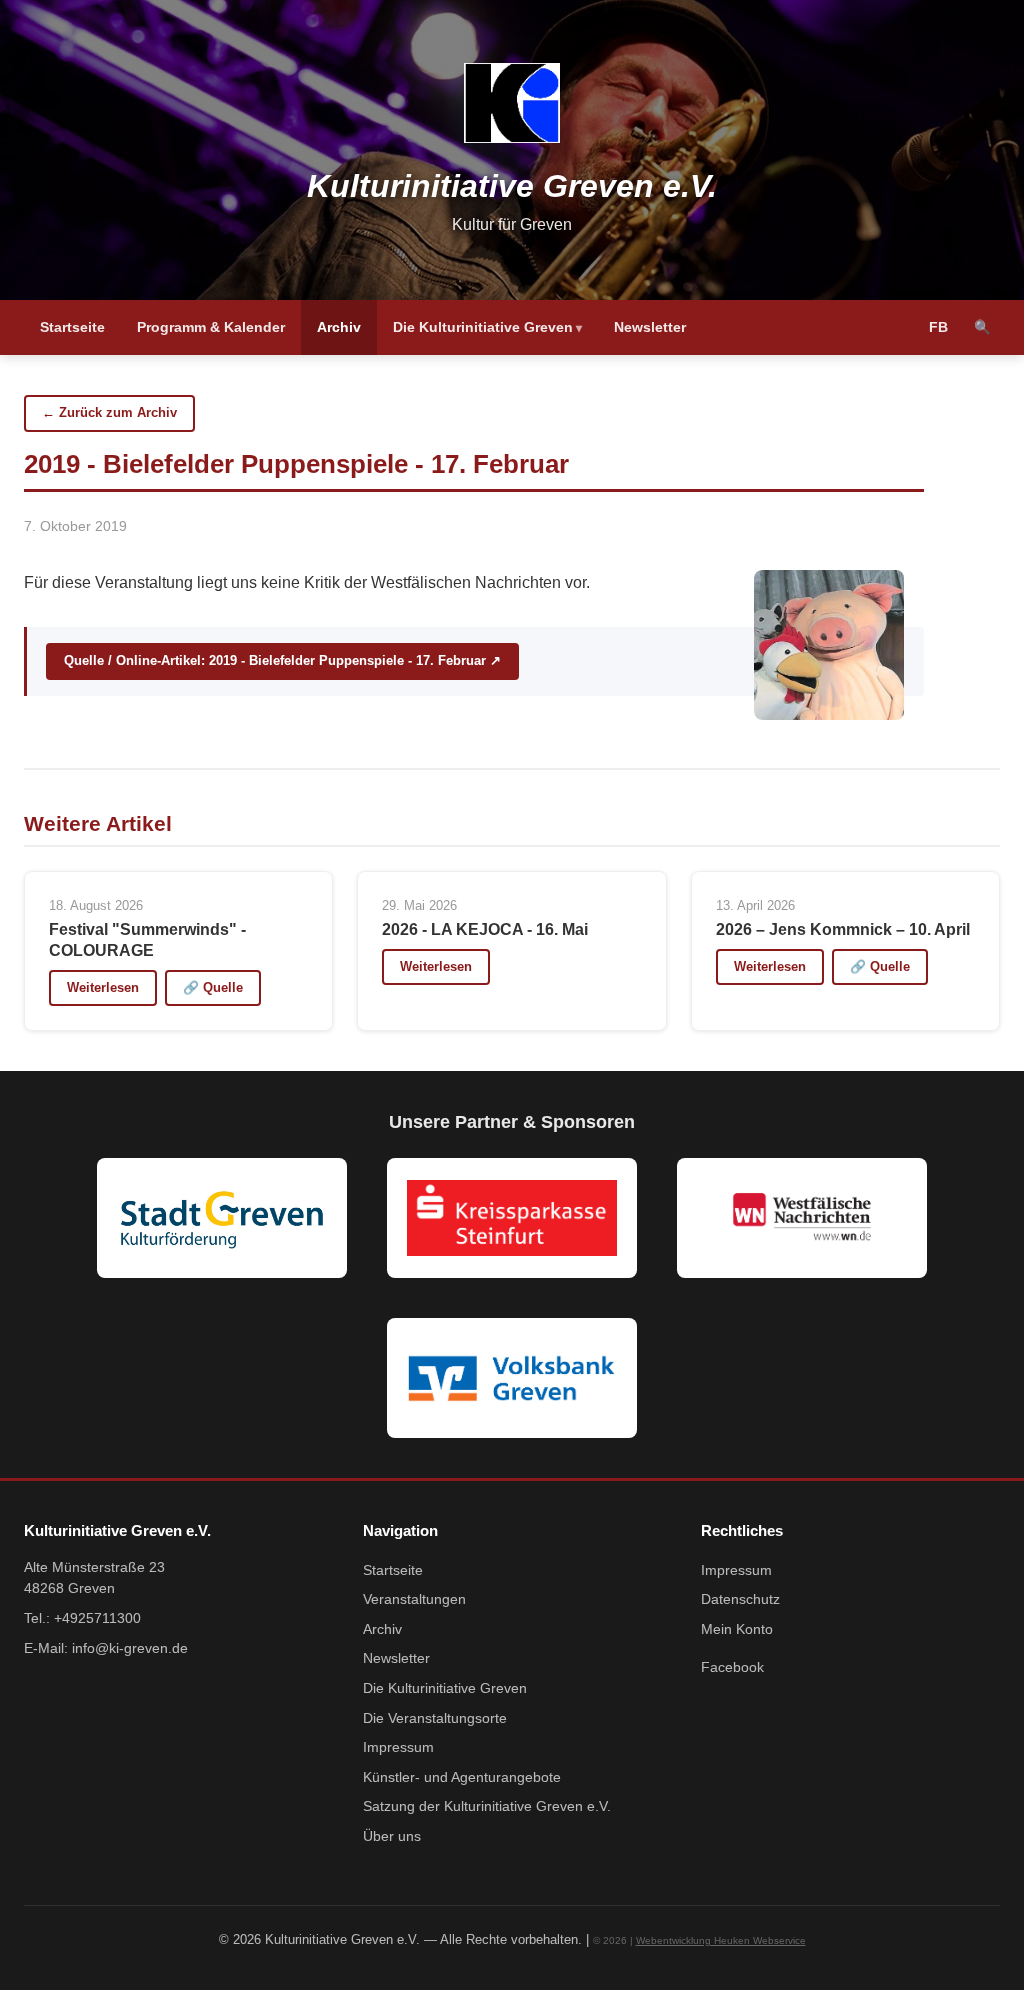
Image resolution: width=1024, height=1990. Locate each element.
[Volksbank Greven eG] (512, 1378)
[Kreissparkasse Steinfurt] (512, 1218)
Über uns (392, 1836)
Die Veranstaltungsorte (435, 1718)
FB (938, 327)
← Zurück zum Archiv (109, 412)
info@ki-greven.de (130, 1648)
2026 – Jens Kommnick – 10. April (843, 929)
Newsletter (650, 327)
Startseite (72, 327)
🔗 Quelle (213, 987)
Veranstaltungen (414, 1599)
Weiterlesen (103, 987)
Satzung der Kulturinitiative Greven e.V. (487, 1806)
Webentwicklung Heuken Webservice (721, 1940)
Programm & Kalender (211, 327)
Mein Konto (737, 1629)
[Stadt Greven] (222, 1218)
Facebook (732, 1667)
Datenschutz (740, 1599)
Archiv (339, 327)
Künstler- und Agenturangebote (462, 1777)
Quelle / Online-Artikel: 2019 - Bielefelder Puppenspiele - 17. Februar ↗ (282, 660)
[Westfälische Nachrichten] (802, 1218)
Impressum (398, 1747)
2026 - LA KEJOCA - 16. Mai (485, 929)
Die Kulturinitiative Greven (483, 327)
